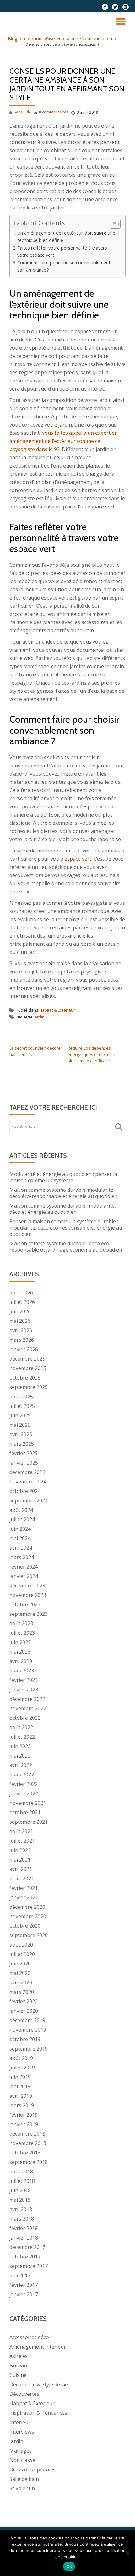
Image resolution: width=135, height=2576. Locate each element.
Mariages (21, 2451)
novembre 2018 (28, 2143)
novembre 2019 (28, 2030)
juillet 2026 (22, 1302)
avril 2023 (21, 1661)
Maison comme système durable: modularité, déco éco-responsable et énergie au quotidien (63, 1193)
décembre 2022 (27, 1699)
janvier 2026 (24, 1349)
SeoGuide (22, 112)
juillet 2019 (22, 2068)
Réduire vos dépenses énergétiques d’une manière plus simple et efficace (95, 1054)
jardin (39, 1017)
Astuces (19, 2356)
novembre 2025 (28, 1368)
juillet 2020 (22, 1954)
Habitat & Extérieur (57, 1010)
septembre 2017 (29, 2266)
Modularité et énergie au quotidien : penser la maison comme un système (63, 1177)
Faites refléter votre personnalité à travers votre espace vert (62, 251)
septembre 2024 (29, 1500)
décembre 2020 (27, 1907)
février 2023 (24, 1680)
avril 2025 (21, 1434)
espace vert (78, 859)
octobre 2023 (25, 1604)
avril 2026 (21, 1330)
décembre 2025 (27, 1359)
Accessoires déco (29, 2337)
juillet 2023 (22, 1633)
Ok (69, 2567)
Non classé (22, 2460)
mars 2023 (22, 1671)
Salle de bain (24, 2479)
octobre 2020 (25, 1926)
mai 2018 (20, 2200)
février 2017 (24, 2285)
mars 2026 (22, 1340)
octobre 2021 (25, 1812)
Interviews (22, 2432)
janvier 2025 (24, 1463)
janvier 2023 (24, 1690)
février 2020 (24, 2001)
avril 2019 (21, 2096)
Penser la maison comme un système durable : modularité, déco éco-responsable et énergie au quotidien (66, 1228)
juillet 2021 (22, 1841)
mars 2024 (22, 1557)
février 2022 (24, 1784)
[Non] (127, 2553)
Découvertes (24, 2394)
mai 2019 (20, 2086)
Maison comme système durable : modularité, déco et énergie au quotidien (63, 1209)
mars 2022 (22, 1775)
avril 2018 (21, 2209)
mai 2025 (20, 1425)
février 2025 (24, 1453)
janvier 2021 (24, 1897)
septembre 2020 (29, 1935)
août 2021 (21, 1831)
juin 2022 (20, 1746)
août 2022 (21, 1727)
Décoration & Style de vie (39, 2384)
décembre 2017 (27, 2247)
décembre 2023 (27, 1586)
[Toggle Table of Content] (112, 224)
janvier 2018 (24, 2238)
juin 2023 (20, 1642)
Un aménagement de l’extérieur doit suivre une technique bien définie (66, 237)
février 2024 (24, 1567)
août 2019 (21, 2058)
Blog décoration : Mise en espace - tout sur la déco (62, 39)
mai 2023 (20, 1652)
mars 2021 (22, 1879)
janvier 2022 (24, 1793)
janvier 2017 (24, 2294)
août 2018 (21, 2172)
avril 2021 (21, 1869)
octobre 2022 (25, 1718)
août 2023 (21, 1623)
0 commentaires (54, 112)
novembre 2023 (28, 1595)
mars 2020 (22, 1992)
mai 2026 (20, 1321)
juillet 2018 (22, 2181)
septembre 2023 (29, 1614)
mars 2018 (22, 2219)
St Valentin (22, 2488)
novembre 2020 (28, 1916)
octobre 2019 (25, 2039)
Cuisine (18, 2375)
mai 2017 (20, 2275)
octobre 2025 (25, 1378)
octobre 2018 (25, 2153)
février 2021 (24, 1888)
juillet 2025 (22, 1406)
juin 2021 (20, 1850)
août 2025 (21, 1397)
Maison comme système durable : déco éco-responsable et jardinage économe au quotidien (66, 1247)
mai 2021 (20, 1860)
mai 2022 (20, 1756)
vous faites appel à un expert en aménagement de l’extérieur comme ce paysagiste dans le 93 (64, 441)
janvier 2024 (24, 1576)
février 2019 (24, 2115)
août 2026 (21, 1293)
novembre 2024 (28, 1482)
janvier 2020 (24, 2011)
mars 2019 (22, 2105)
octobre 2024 (25, 1491)
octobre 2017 (25, 2257)
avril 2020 (21, 1982)
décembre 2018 (27, 2134)
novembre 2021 (28, 1803)
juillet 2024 (22, 1519)
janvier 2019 (24, 2124)
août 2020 (21, 1945)
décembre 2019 (27, 2020)
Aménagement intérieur (38, 2347)
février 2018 (24, 2228)
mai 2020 (20, 1973)
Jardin (16, 2441)
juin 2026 (20, 1311)
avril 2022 (21, 1765)
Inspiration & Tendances (38, 2413)
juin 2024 (20, 1529)
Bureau (18, 2366)
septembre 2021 (29, 1822)
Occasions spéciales (32, 2470)
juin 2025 (20, 1415)
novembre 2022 (28, 1708)
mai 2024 (20, 1538)
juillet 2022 (22, 1737)
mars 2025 (22, 1444)
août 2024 (21, 1510)
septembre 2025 (29, 1387)
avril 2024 (21, 1548)
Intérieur (20, 2422)
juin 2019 (20, 2077)
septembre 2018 (29, 2162)
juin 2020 (20, 1964)
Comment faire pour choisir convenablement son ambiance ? (64, 266)
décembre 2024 (27, 1472)
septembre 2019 (29, 2049)
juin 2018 (20, 2190)
